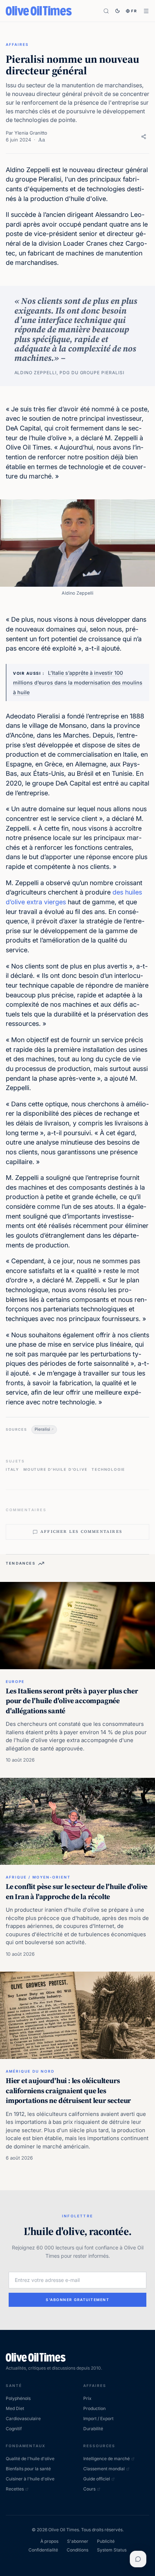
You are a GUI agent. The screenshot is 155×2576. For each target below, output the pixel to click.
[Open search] (106, 11)
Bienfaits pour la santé (28, 2469)
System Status (112, 2550)
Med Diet (15, 2408)
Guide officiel (97, 2479)
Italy (12, 1469)
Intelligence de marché (107, 2459)
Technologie (108, 1469)
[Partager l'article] (144, 137)
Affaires (17, 44)
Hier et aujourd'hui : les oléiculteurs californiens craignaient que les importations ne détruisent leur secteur (68, 2090)
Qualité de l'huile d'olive (30, 2459)
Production (94, 2408)
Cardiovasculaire (23, 2418)
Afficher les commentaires (81, 1532)
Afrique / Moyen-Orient (38, 1877)
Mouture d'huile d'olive (55, 1469)
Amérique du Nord (30, 2071)
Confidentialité (43, 2550)
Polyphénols (18, 2398)
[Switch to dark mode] (118, 11)
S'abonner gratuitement (77, 2300)
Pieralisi (42, 1429)
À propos (49, 2541)
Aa (42, 140)
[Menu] (146, 11)
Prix (87, 2398)
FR (134, 11)
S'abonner (78, 2541)
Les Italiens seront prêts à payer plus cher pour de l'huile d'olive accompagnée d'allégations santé (72, 1701)
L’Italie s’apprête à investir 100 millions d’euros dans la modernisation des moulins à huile (78, 682)
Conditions (77, 2550)
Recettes (15, 2489)
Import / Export (98, 2418)
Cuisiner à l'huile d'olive (30, 2479)
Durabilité (93, 2429)
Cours (89, 2489)
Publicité (106, 2541)
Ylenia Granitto (31, 133)
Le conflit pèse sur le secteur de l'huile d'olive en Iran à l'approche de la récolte (77, 1891)
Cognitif (14, 2429)
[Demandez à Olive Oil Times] (138, 2559)
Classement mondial (104, 2469)
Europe (15, 1681)
